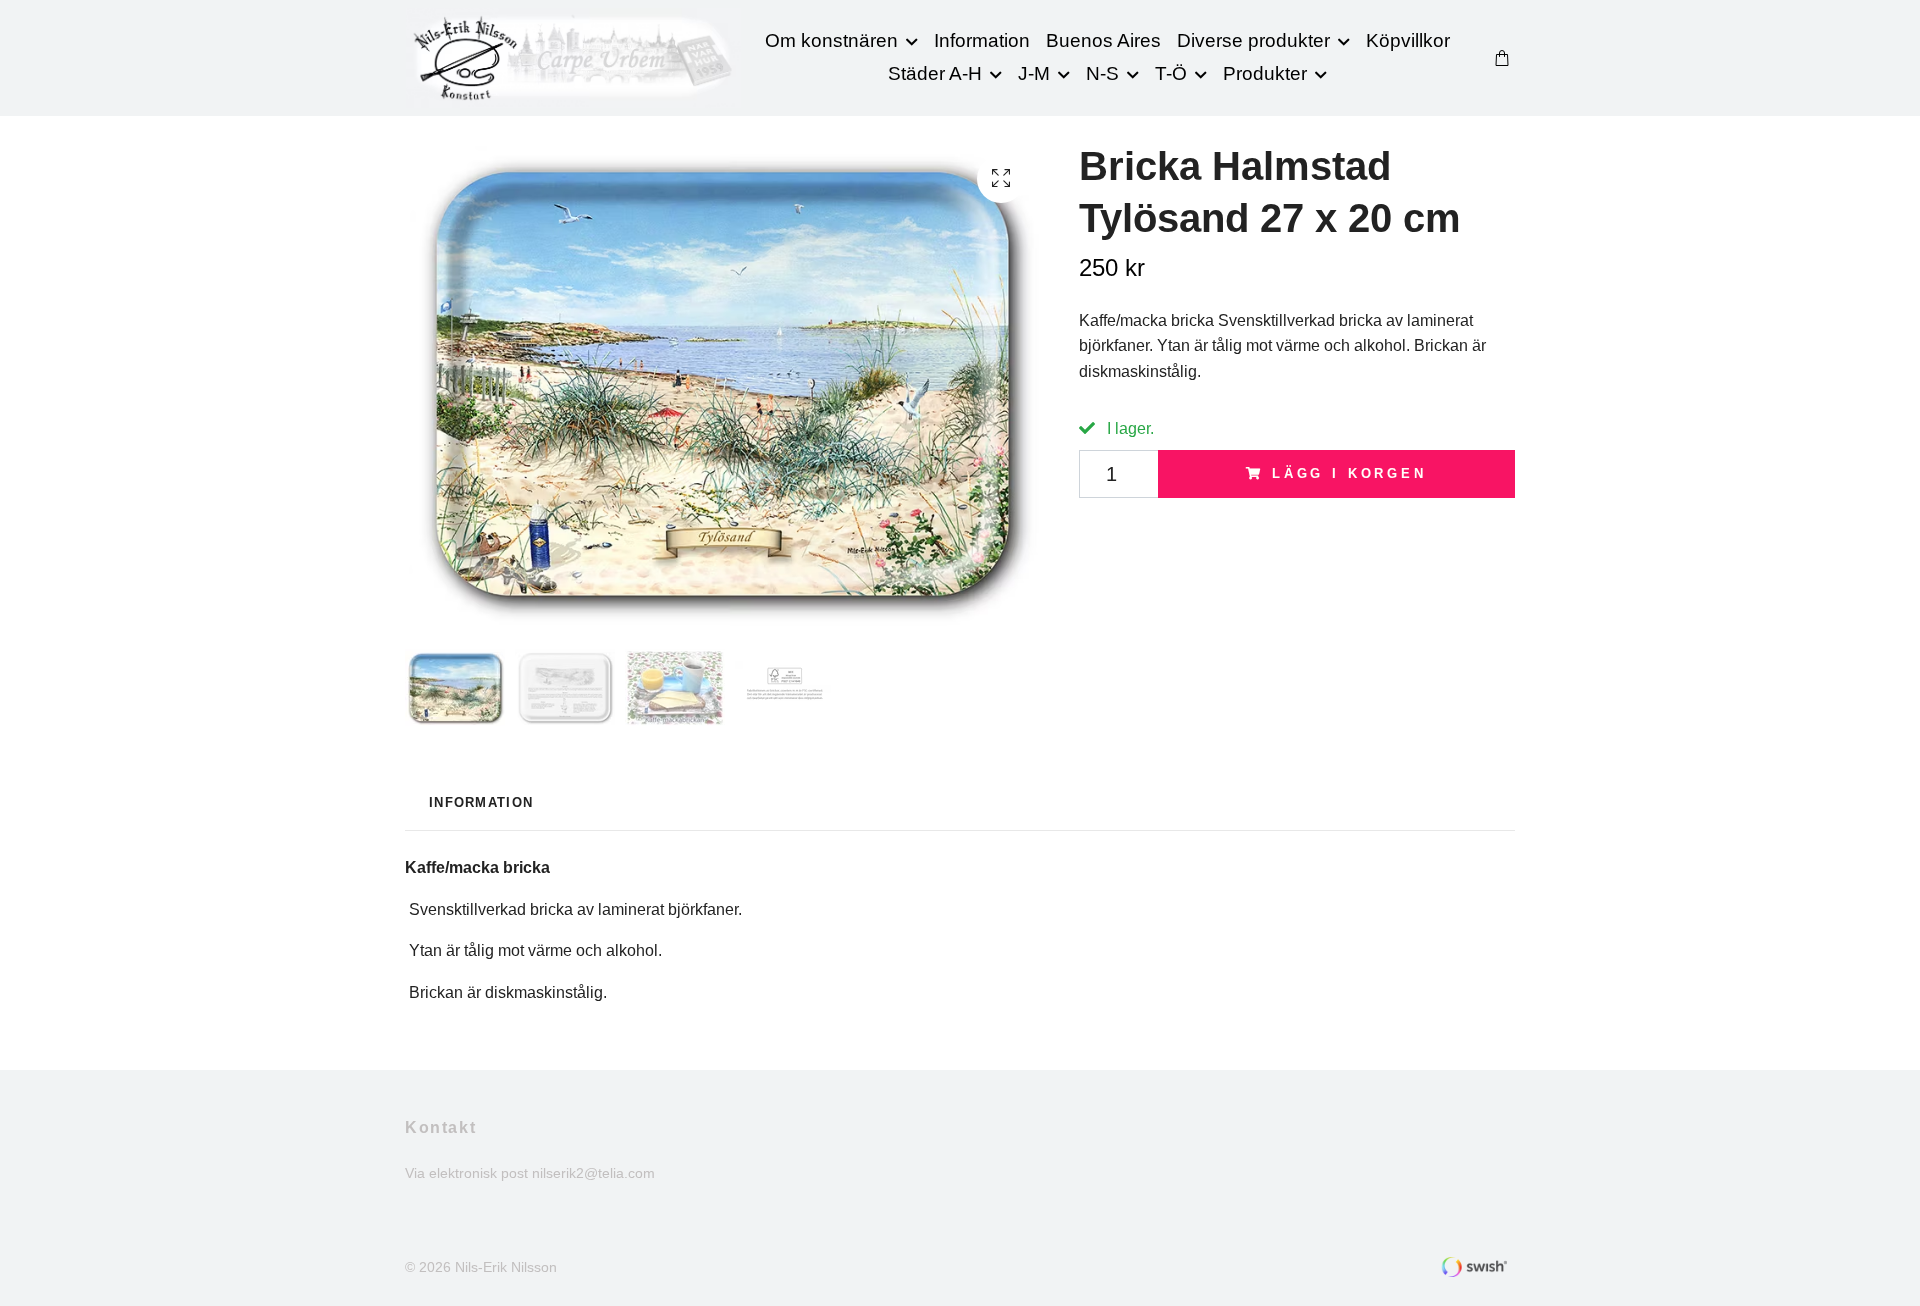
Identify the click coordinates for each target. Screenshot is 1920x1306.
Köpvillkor (1408, 40)
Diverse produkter (1253, 40)
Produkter (1265, 73)
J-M (1034, 73)
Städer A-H (935, 73)
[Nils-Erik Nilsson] (573, 58)
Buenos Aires (1103, 40)
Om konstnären (831, 40)
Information (982, 40)
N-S (1102, 73)
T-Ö (1171, 73)
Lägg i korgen (1349, 473)
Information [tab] (481, 802)
